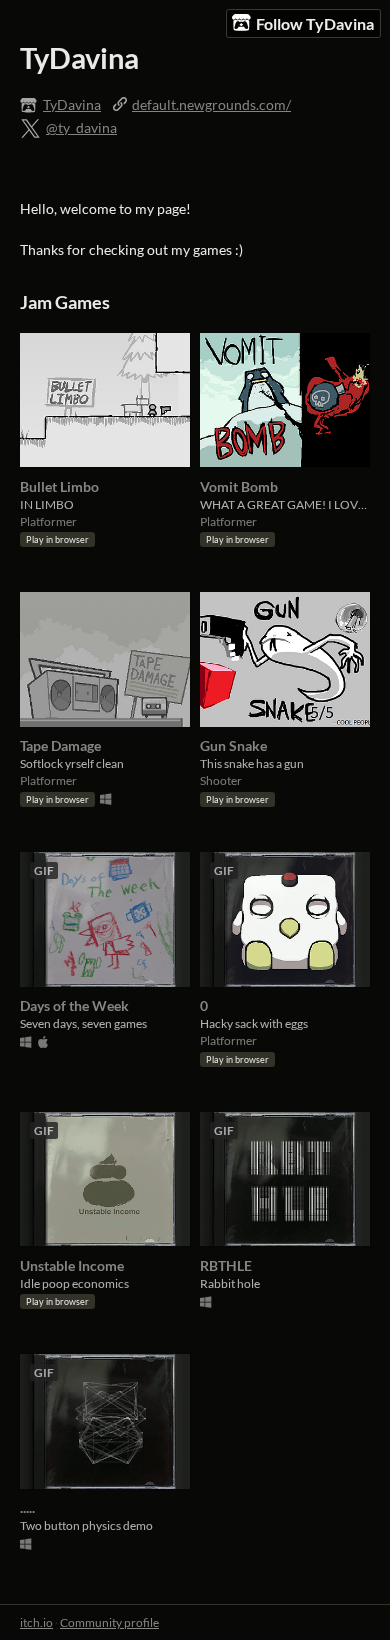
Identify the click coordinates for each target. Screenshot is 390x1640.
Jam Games (65, 302)
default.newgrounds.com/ (211, 104)
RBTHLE (226, 1265)
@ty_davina (81, 127)
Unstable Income (72, 1265)
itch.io (36, 1622)
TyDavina (72, 104)
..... (27, 1507)
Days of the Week (74, 1005)
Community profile (109, 1622)
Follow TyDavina (315, 23)
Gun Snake (233, 745)
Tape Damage (60, 745)
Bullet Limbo (59, 486)
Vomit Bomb (239, 486)
